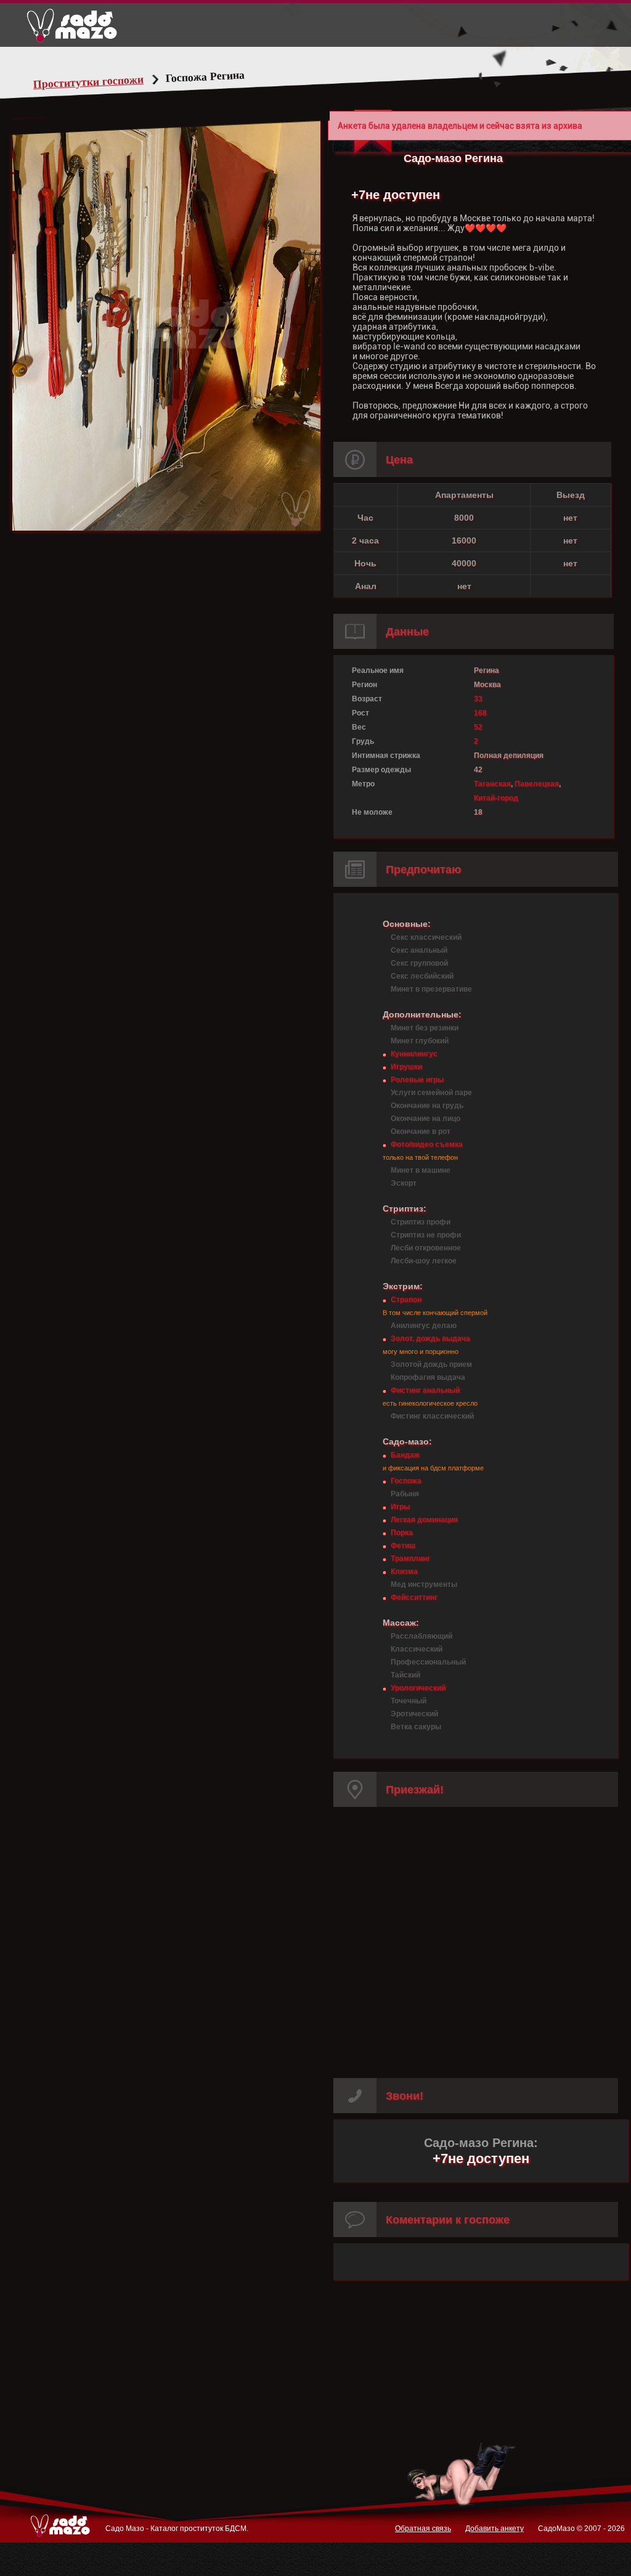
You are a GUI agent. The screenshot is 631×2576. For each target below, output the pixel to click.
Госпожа (406, 1481)
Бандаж (405, 1455)
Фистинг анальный (425, 1390)
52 (478, 727)
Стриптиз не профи (426, 1235)
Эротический (414, 1714)
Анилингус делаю (424, 1326)
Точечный (409, 1701)
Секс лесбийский (422, 976)
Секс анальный (419, 950)
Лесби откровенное (426, 1248)
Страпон (406, 1300)
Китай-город (496, 798)
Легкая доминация (424, 1520)
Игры (400, 1507)
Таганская (492, 784)
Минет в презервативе (431, 989)
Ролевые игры (417, 1080)
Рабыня (405, 1494)
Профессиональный (428, 1662)
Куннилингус (414, 1054)
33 (478, 699)
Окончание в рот (421, 1131)
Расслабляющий (421, 1636)
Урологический (418, 1688)
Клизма (404, 1571)
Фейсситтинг (414, 1597)
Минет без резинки (425, 1028)
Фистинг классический (432, 1416)
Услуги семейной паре (431, 1093)
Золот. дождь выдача (430, 1339)
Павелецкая (537, 784)
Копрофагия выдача (428, 1377)
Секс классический (426, 937)
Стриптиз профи (421, 1222)
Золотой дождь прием (431, 1364)
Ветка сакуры (416, 1727)
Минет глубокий (420, 1041)
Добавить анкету (495, 2529)
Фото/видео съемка (427, 1144)
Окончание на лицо (425, 1119)
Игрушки (406, 1067)
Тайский (405, 1675)
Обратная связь (423, 2529)
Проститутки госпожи (89, 82)
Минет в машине (421, 1170)
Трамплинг (410, 1559)
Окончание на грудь (427, 1106)
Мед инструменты (424, 1584)
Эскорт (404, 1183)
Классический (417, 1649)
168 (480, 713)
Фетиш (403, 1546)
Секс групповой (419, 963)
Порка (402, 1533)
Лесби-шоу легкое (424, 1261)
